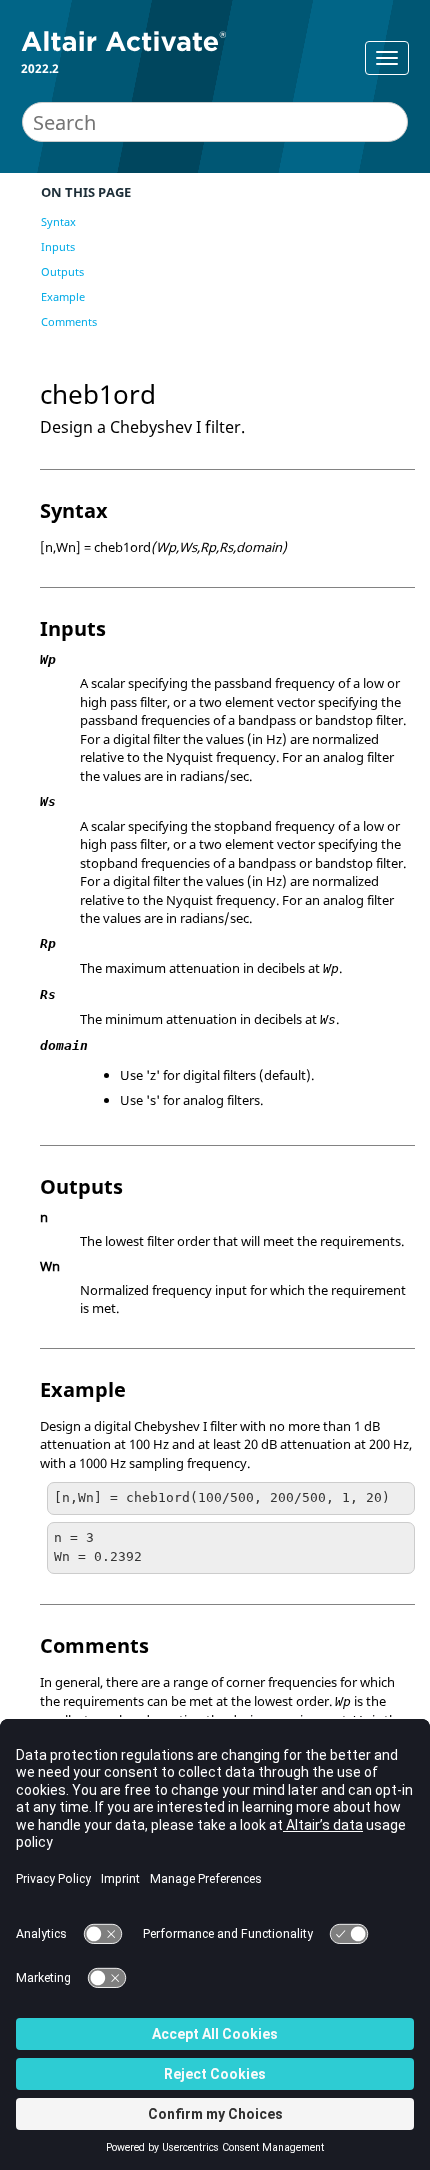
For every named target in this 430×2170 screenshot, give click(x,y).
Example (63, 296)
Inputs (58, 246)
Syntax (58, 221)
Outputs (62, 271)
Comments (69, 321)
